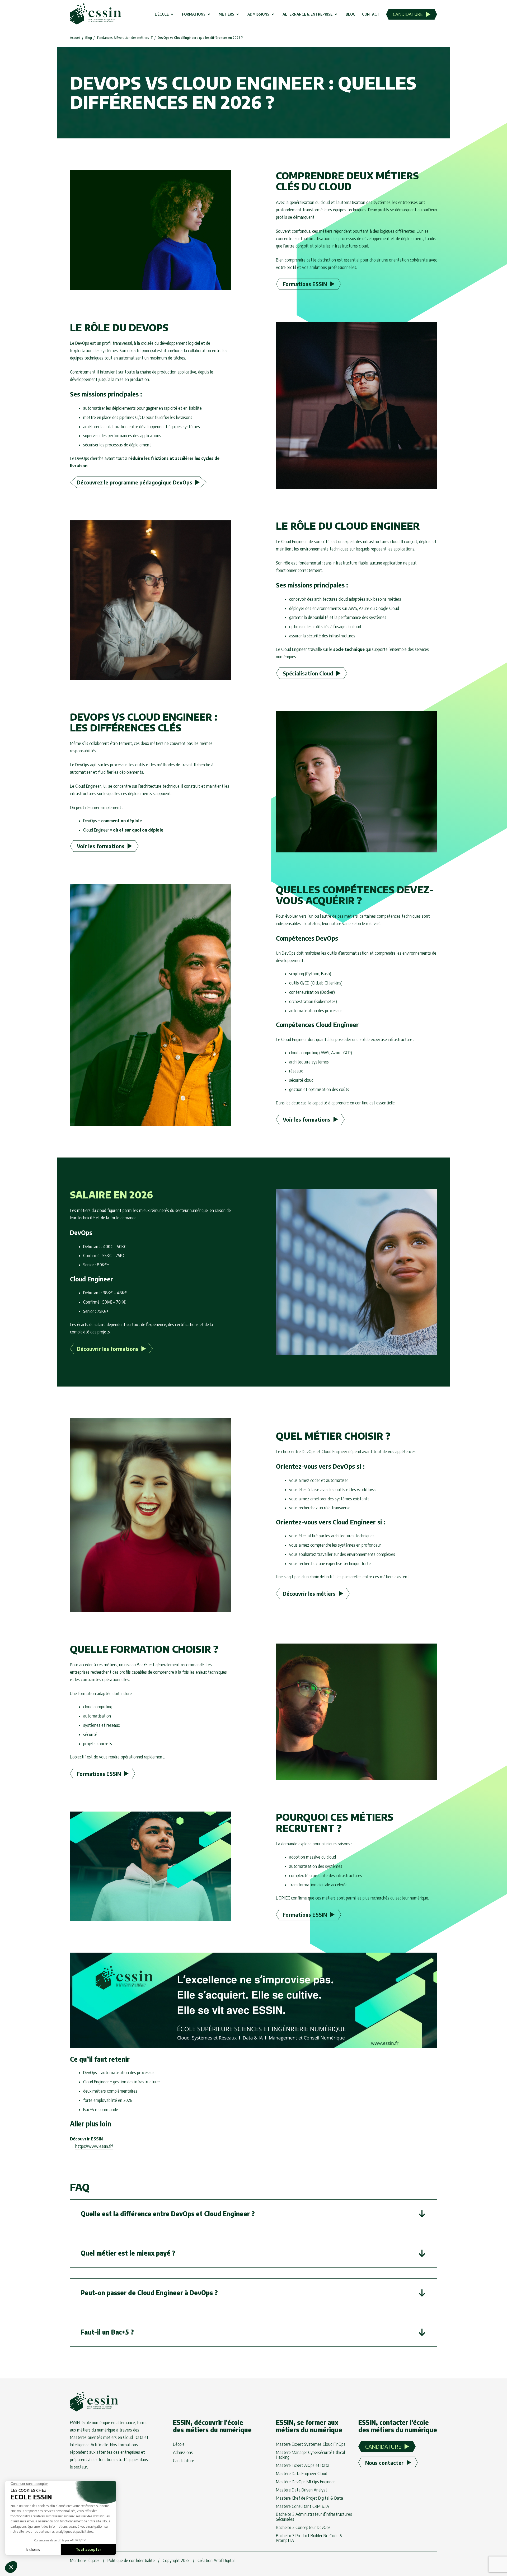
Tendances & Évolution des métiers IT (125, 38)
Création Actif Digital (216, 2560)
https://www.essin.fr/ (94, 2146)
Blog (89, 38)
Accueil (75, 38)
